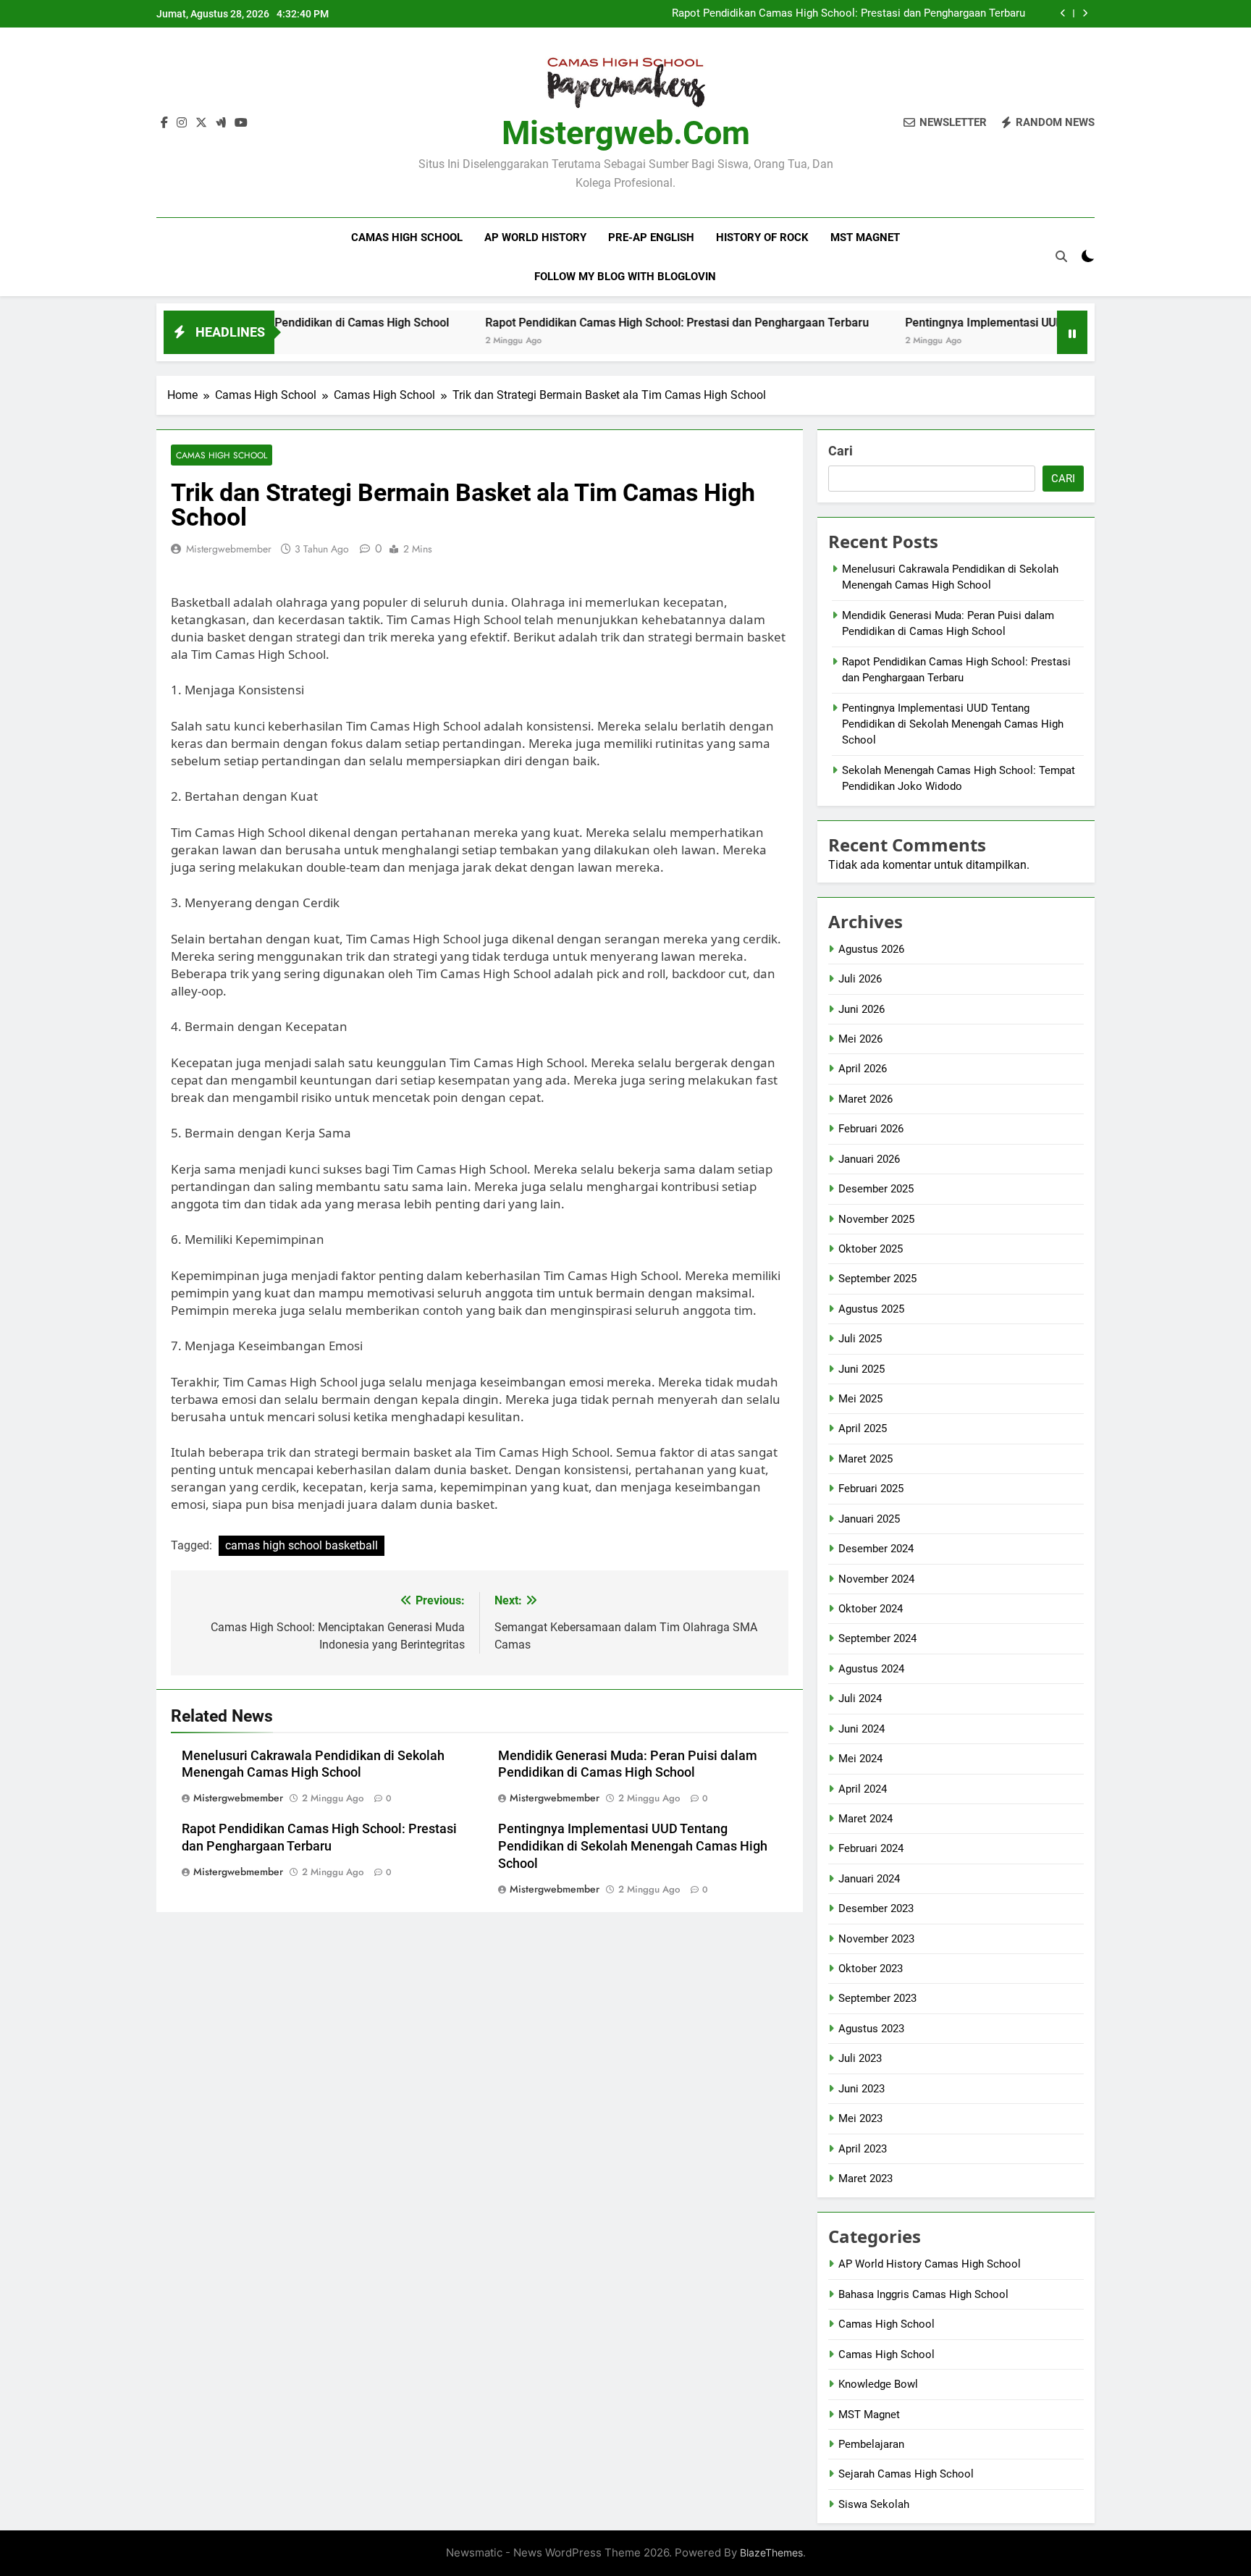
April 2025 (863, 1428)
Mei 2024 (860, 1759)
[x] (201, 123)
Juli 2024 (860, 1699)
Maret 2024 (865, 1819)
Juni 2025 (862, 1369)
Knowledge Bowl (878, 2384)
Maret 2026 (865, 1099)
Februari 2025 (871, 1489)
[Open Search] (1061, 256)
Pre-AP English (651, 237)
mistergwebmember (229, 549)
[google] (221, 123)
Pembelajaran (871, 2444)
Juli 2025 (860, 1339)
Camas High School (407, 237)
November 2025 (876, 1219)
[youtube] (241, 123)
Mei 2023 (860, 2118)
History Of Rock (762, 237)
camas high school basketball (302, 1545)
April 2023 (863, 2149)
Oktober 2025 (871, 1249)
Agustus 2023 (871, 2029)
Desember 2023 (876, 1908)
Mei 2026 (860, 1039)
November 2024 (876, 1579)
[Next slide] (1085, 13)
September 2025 (877, 1279)
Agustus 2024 (871, 1669)
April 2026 (863, 1069)
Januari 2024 (869, 1879)
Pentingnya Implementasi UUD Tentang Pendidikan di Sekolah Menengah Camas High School (633, 1846)
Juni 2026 (862, 1009)
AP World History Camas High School (930, 2264)
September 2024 (877, 1638)
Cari (841, 451)
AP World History (535, 237)
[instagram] (182, 123)
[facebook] (164, 123)
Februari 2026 (871, 1129)
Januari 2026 (869, 1159)
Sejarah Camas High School (906, 2474)
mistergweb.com (626, 133)
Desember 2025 (876, 1189)
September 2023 (877, 1998)
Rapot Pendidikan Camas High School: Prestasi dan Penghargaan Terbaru (848, 14)
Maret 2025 (865, 1459)
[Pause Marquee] (1072, 332)
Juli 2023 (860, 2058)
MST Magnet (865, 237)
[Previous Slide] (1063, 13)
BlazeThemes (771, 2552)
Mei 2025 (860, 1399)
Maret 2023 (865, 2179)
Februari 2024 (871, 1848)
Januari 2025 (869, 1519)
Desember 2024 (876, 1549)
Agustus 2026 (871, 949)
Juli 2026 (860, 979)
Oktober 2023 (871, 1969)
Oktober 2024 (871, 1609)
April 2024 (863, 1789)
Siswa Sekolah (874, 2504)
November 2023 (876, 1939)
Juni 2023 (862, 2089)
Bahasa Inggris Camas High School (923, 2294)
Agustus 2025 (871, 1309)
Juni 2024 (862, 1729)
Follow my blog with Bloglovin (625, 277)
